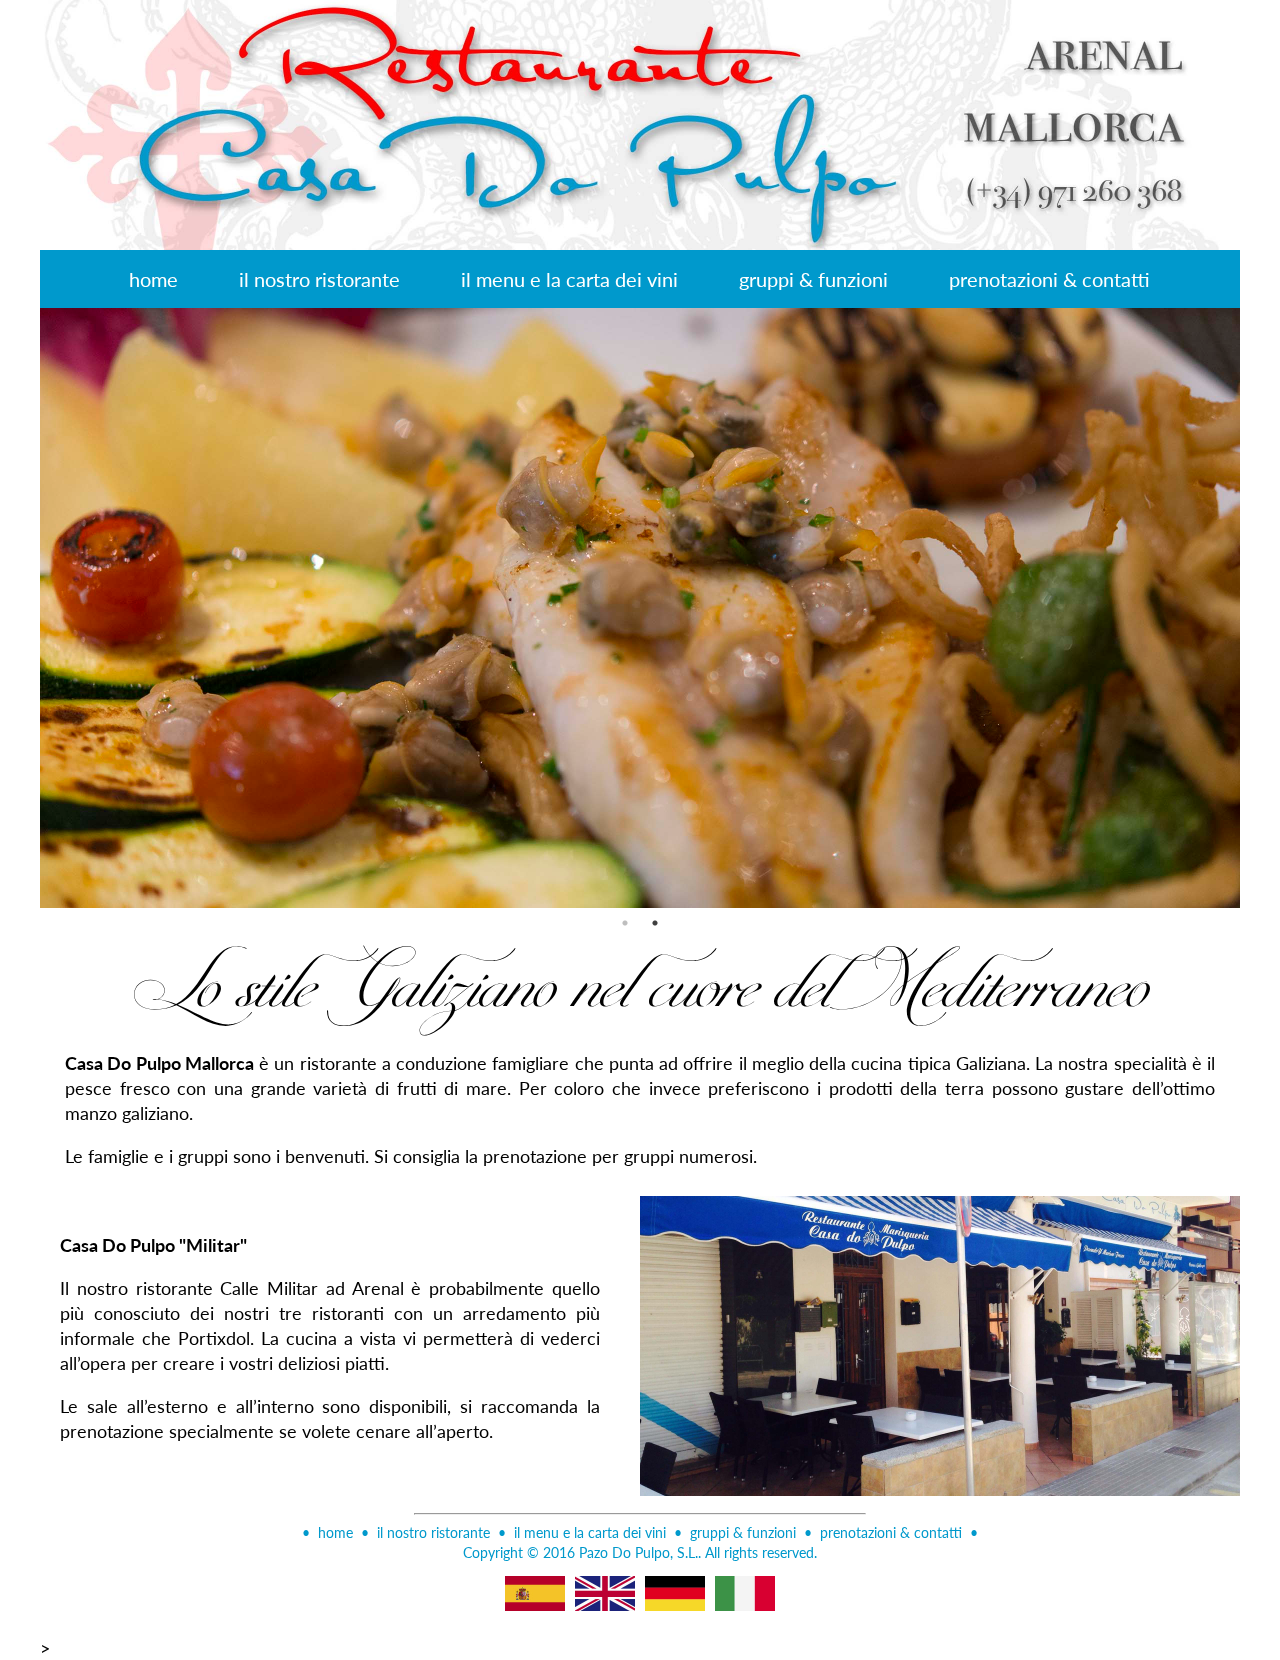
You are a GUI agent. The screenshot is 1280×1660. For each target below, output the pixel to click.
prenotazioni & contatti (1049, 279)
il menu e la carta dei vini (569, 279)
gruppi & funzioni (813, 279)
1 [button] (625, 923)
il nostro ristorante (319, 279)
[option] (640, 608)
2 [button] (655, 923)
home (153, 279)
